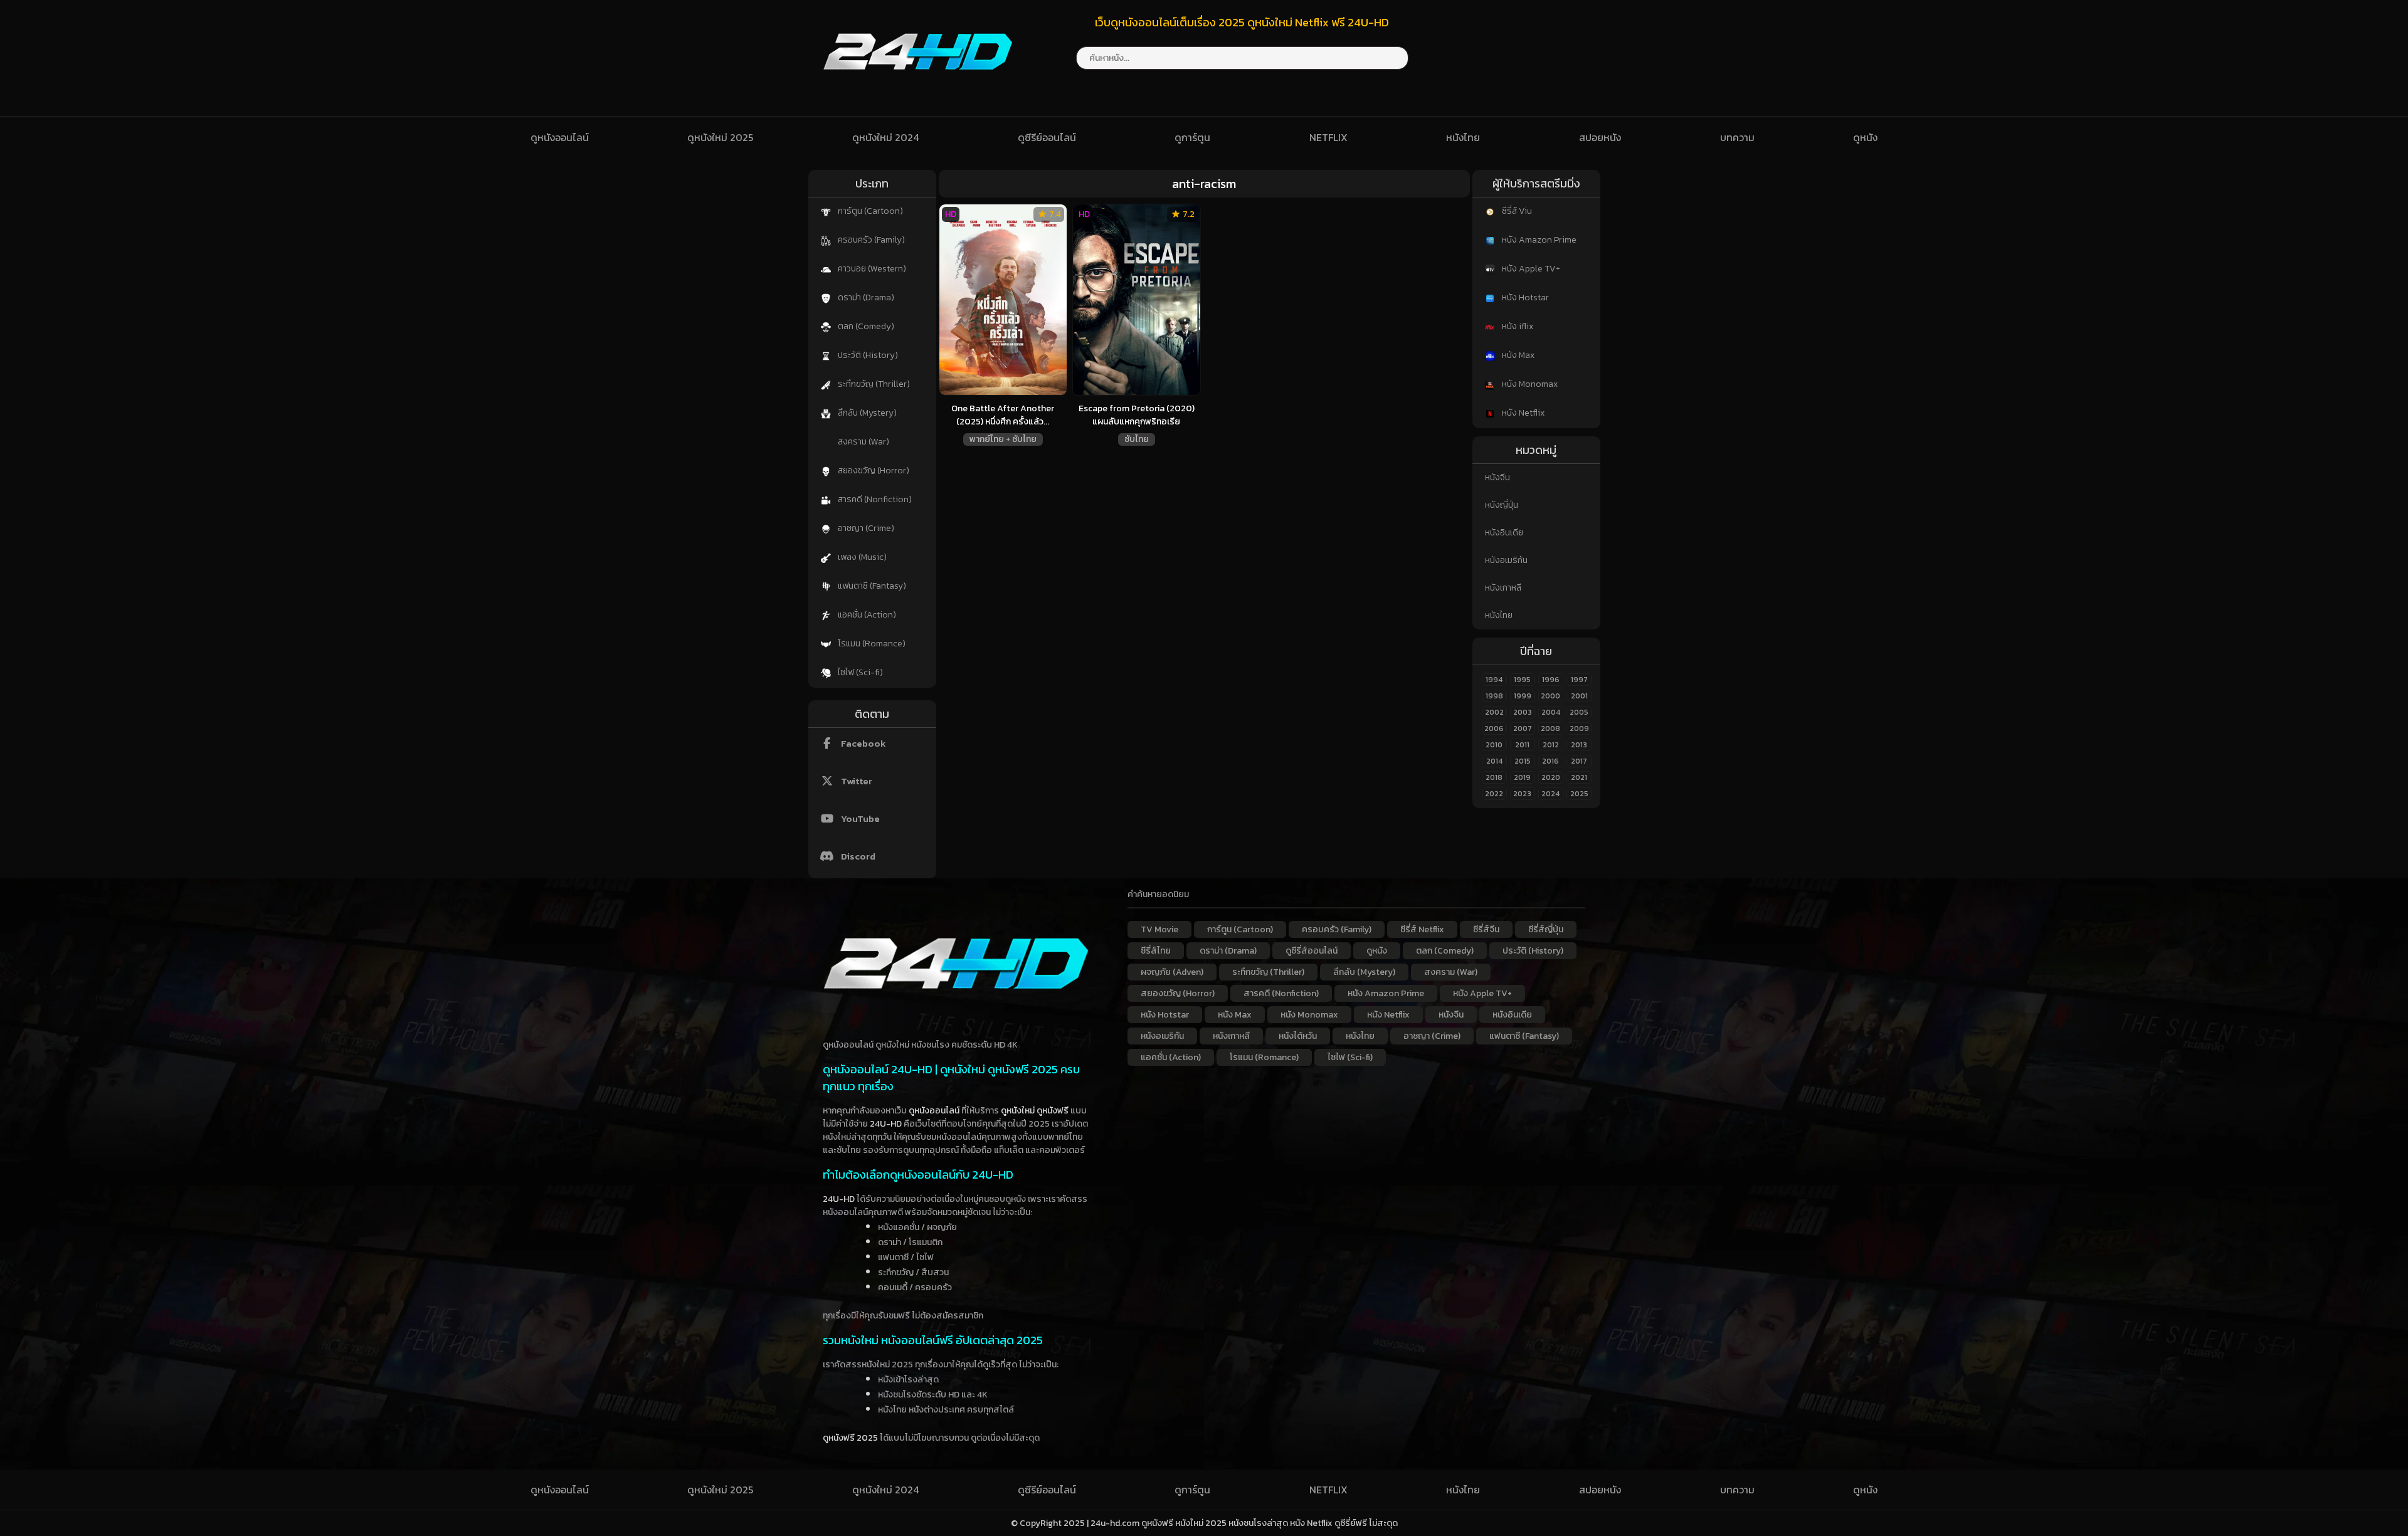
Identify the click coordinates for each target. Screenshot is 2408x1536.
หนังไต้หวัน (1298, 1036)
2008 (1550, 729)
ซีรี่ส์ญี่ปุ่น (1546, 929)
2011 (1522, 745)
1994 (1494, 680)
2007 (1523, 729)
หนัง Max (1517, 355)
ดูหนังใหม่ (1018, 1111)
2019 (1522, 777)
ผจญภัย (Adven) (1172, 972)
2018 (1494, 777)
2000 (1550, 696)
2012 (1551, 745)
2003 (1523, 712)
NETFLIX (1328, 137)
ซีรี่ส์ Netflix (1422, 929)
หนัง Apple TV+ (1530, 269)
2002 (1494, 712)
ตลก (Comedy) (865, 326)
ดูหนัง (1865, 137)
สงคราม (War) (863, 442)
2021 (1579, 777)
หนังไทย (1463, 137)
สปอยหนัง (1600, 137)
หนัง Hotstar (1524, 297)
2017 (1579, 761)
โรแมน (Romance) (871, 644)
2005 (1579, 712)
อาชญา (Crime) (865, 528)
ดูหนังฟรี (1053, 1111)
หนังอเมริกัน (1506, 560)
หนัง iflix (1517, 326)
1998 (1494, 696)
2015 (1523, 761)
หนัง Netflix (1522, 413)
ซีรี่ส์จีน (1486, 929)
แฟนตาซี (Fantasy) (871, 586)
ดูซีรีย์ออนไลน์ (1047, 137)
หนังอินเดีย (1504, 533)
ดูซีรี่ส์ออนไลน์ (1312, 951)
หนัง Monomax (1529, 384)
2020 (1551, 777)
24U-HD (886, 1124)
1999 (1523, 696)
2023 (1522, 794)
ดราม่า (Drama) (865, 297)
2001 (1579, 696)
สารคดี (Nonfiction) (874, 499)
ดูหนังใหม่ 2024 (885, 137)
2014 (1494, 761)
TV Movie (1159, 929)
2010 (1494, 745)
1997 (1579, 680)
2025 (1579, 794)
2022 (1494, 794)
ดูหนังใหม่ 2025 (720, 137)
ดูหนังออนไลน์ (560, 137)
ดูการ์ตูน (1192, 137)
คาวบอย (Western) (871, 269)
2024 (1550, 794)
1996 (1551, 680)
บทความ (1737, 137)
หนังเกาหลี (1503, 588)
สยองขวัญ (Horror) (873, 471)
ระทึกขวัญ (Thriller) (873, 384)
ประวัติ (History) (867, 355)
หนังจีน (1497, 477)
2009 (1579, 729)
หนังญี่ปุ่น (1502, 505)
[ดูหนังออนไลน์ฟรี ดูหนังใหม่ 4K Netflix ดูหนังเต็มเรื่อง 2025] (918, 82)
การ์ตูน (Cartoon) (869, 211)
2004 (1551, 712)
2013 (1579, 745)
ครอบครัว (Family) (870, 240)
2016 (1550, 761)
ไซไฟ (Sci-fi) (859, 672)
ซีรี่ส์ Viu (1516, 211)
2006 (1494, 729)
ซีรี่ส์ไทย (1156, 951)
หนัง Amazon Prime (1538, 240)
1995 (1522, 680)
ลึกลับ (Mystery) (866, 413)
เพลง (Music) (861, 557)
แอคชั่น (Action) (866, 615)
